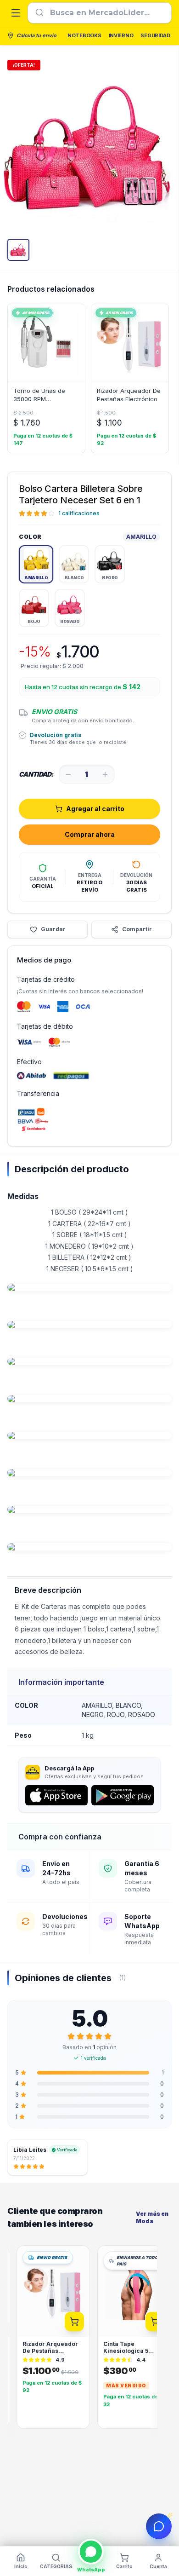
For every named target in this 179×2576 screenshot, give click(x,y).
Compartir (137, 929)
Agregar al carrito (95, 809)
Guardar (53, 929)
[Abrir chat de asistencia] (159, 2526)
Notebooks (84, 35)
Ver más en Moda (152, 2217)
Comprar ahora (90, 834)
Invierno (121, 35)
